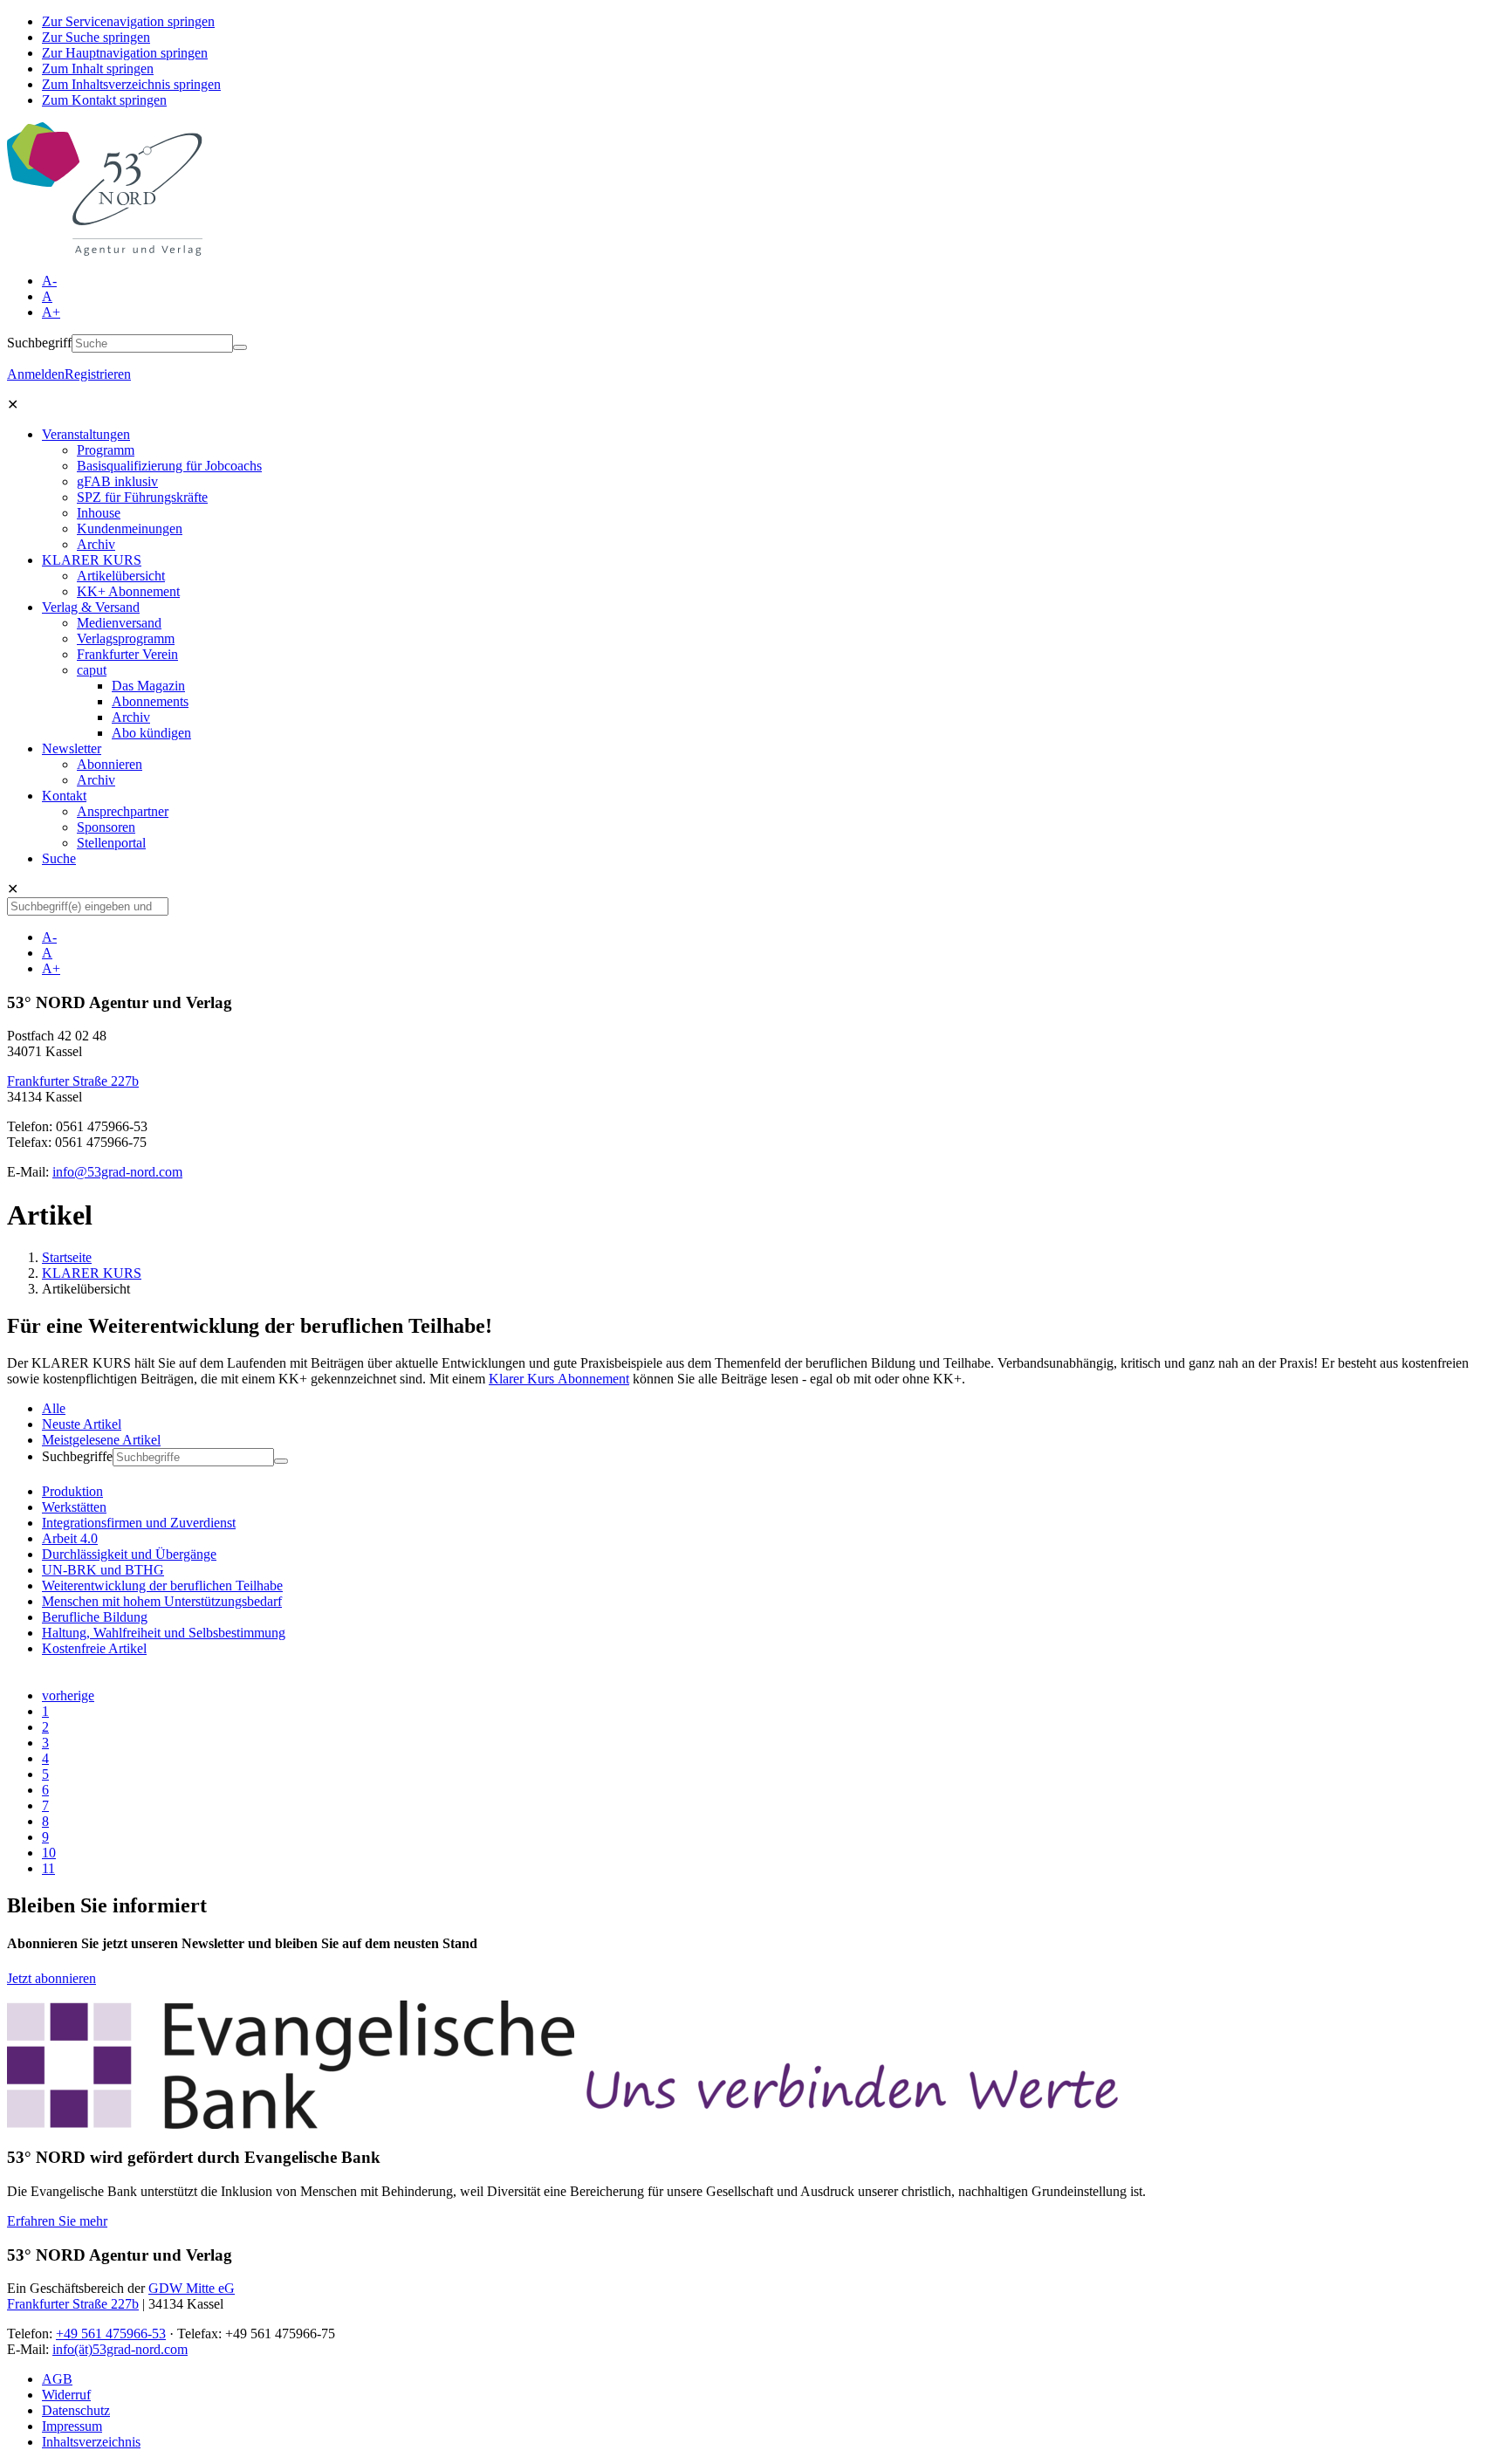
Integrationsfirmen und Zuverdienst (139, 1523)
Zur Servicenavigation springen (128, 21)
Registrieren (98, 374)
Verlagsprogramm (126, 638)
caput (92, 670)
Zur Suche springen (96, 37)
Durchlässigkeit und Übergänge (129, 1554)
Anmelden (36, 374)
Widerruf (66, 2395)
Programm (106, 450)
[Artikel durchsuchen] (281, 1461)
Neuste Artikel (82, 1424)
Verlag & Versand (91, 607)
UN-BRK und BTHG (103, 1570)
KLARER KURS (92, 560)
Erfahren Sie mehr (57, 2221)
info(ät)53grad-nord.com (120, 2349)
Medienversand (119, 623)
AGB (57, 2379)
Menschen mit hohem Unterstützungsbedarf (162, 1601)
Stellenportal (111, 843)
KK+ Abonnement (128, 591)
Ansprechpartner (123, 811)
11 (48, 1868)
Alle (54, 1408)
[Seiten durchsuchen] (240, 347)
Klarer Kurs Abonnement (559, 1379)
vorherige (68, 1695)
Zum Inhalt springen (98, 69)
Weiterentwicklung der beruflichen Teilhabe (162, 1585)
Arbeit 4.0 (70, 1538)
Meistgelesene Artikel (101, 1440)
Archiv (96, 544)
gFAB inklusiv (117, 481)
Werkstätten (74, 1507)
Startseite (67, 1257)
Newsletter (72, 748)
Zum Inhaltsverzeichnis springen (131, 84)
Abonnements (150, 701)
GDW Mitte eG (192, 2288)
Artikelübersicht (121, 576)
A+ (51, 312)
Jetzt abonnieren (51, 1978)
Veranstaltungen (86, 434)
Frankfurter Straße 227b (73, 1081)
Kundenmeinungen (130, 528)
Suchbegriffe (77, 1456)
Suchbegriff (39, 343)
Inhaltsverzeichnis (91, 2442)
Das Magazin (148, 686)
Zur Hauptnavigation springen (125, 53)
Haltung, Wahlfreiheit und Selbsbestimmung (164, 1633)
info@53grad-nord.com (117, 1172)
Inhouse (99, 513)
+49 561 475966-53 (111, 2334)
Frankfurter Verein (127, 654)
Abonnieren (110, 764)
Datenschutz (76, 2410)
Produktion (72, 1491)
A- (49, 281)
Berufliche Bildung (95, 1617)
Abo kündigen (151, 733)
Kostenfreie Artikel (94, 1648)
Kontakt (64, 796)
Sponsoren (106, 827)
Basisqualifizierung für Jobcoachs (169, 466)
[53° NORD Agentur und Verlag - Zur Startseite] (105, 251)
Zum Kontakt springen (104, 100)
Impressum (72, 2426)
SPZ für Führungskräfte (142, 497)
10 (49, 1853)
